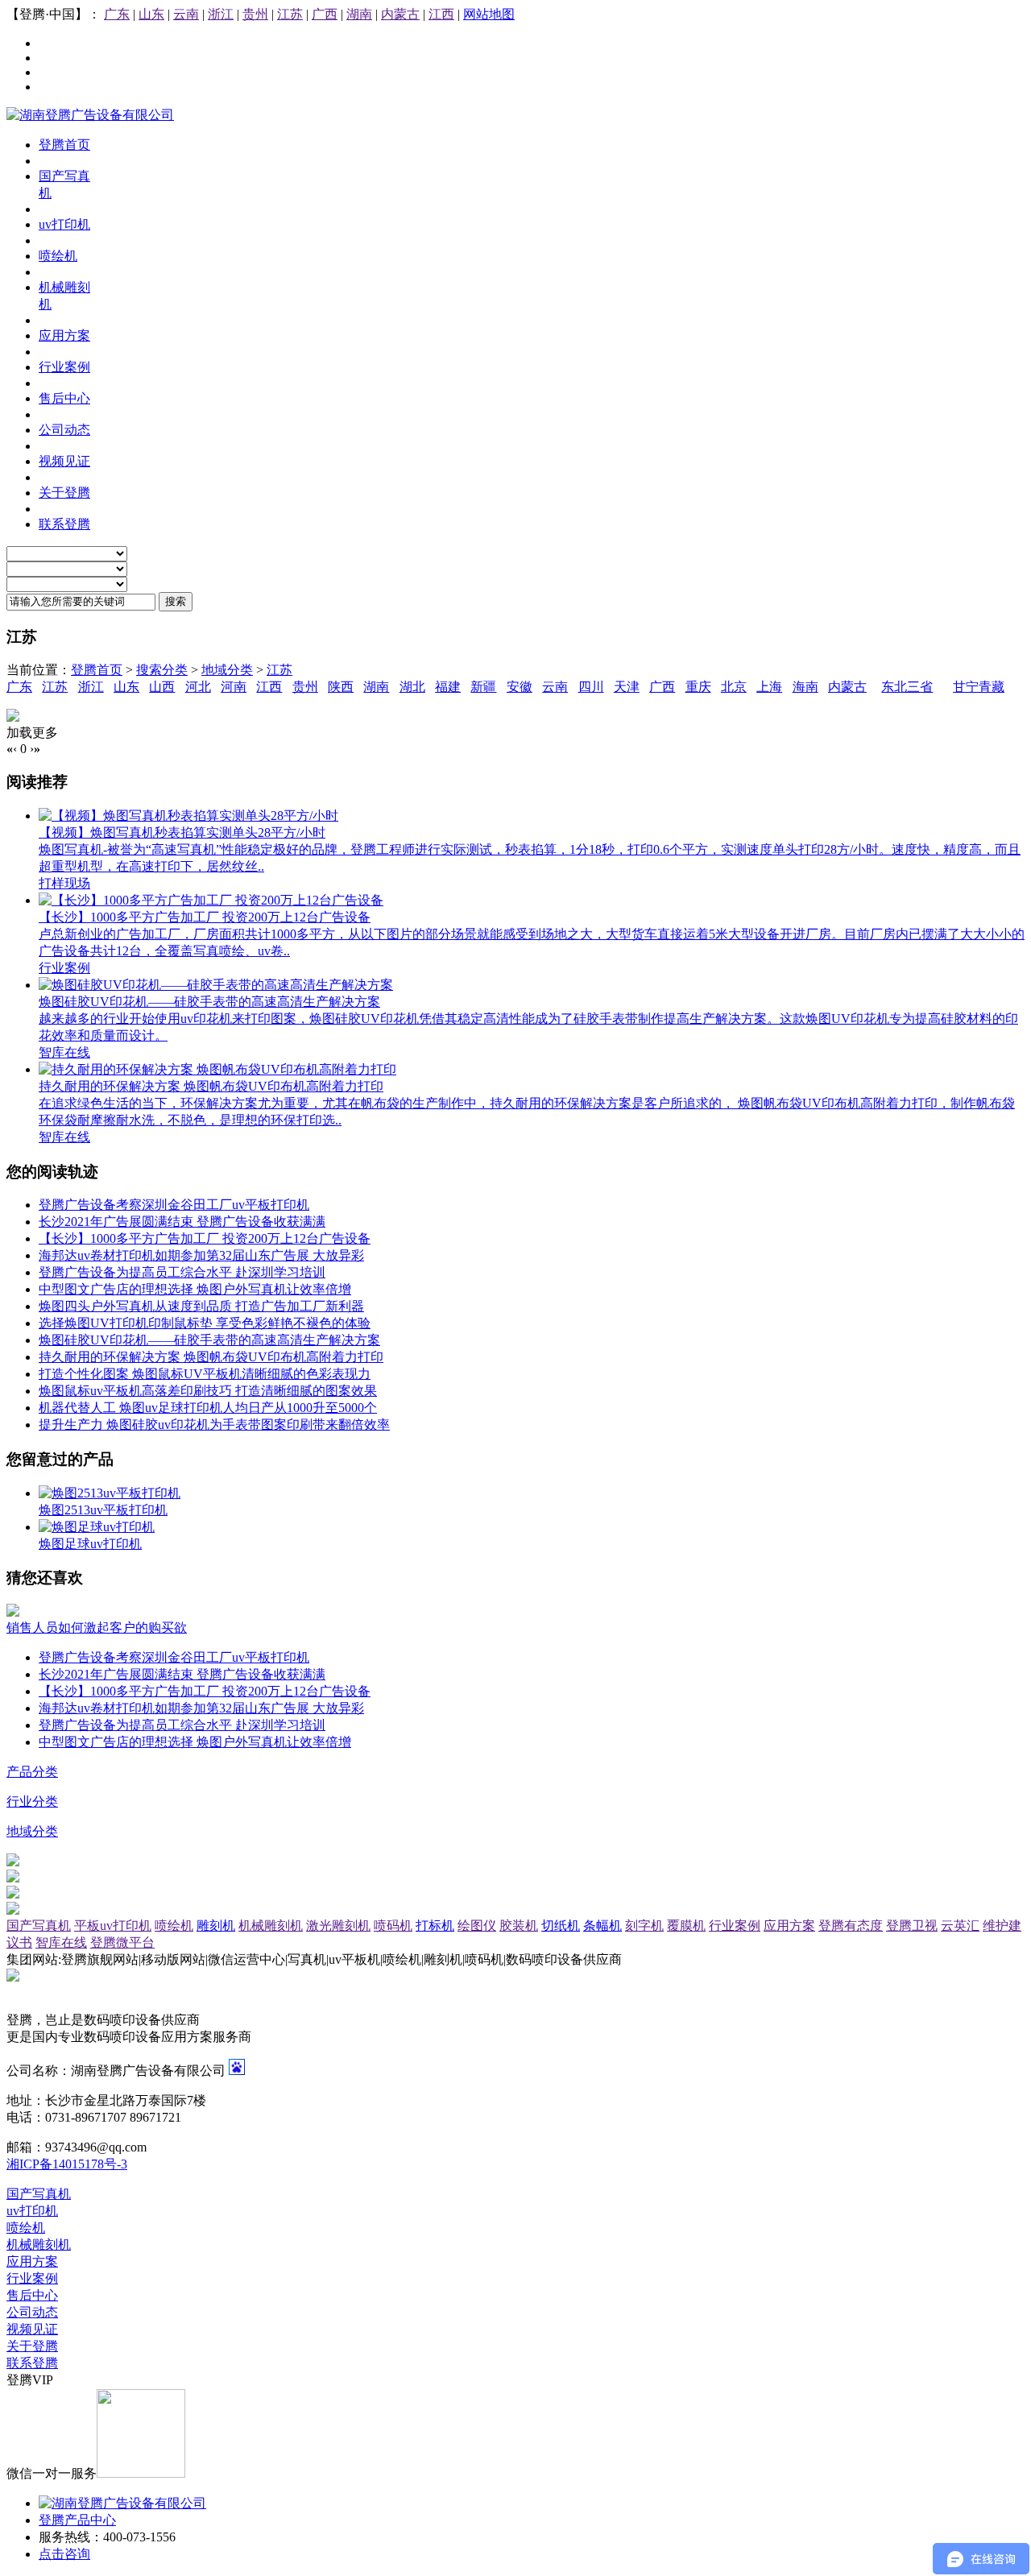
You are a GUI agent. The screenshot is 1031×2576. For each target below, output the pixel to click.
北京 (734, 687)
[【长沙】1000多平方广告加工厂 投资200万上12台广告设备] (211, 900)
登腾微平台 (122, 1942)
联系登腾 (32, 2363)
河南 (234, 687)
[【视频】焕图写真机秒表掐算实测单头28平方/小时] (188, 816)
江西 (441, 14)
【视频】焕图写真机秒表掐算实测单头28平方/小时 (182, 832)
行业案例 (64, 968)
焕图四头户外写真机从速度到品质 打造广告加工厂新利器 (201, 1306)
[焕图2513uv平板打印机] (110, 1493)
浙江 (221, 14)
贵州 (255, 14)
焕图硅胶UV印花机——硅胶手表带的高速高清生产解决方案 (209, 1002)
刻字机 (644, 1926)
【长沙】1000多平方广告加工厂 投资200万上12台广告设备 (205, 917)
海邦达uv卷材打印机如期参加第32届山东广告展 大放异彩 (201, 1255)
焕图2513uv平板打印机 (103, 1510)
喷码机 (393, 1926)
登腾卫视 (912, 1926)
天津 (627, 687)
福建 (448, 687)
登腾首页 (97, 670)
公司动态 (32, 2312)
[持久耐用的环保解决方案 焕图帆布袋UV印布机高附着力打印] (217, 1069)
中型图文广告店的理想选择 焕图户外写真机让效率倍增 (195, 1289)
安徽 (520, 687)
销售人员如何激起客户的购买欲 (97, 1628)
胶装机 (519, 1926)
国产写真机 (39, 1926)
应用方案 (789, 1926)
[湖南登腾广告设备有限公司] (90, 115)
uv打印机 (32, 2211)
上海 (769, 687)
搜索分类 (162, 670)
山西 (162, 687)
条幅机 (602, 1926)
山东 (151, 14)
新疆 (483, 687)
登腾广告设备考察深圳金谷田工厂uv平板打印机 (174, 1205)
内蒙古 (400, 14)
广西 (325, 14)
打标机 (435, 1926)
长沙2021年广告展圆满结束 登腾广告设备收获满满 (182, 1222)
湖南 (359, 14)
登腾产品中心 (77, 2520)
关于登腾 (32, 2346)
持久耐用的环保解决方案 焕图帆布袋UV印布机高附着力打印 (211, 1086)
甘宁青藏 (979, 687)
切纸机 (561, 1926)
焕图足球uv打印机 (90, 1544)
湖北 (412, 687)
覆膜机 (686, 1926)
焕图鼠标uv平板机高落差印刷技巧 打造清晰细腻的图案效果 (208, 1391)
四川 (591, 687)
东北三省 (907, 687)
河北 (198, 687)
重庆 (698, 687)
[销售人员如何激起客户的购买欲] (13, 1612)
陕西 (341, 687)
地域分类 (227, 670)
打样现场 (64, 883)
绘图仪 (477, 1926)
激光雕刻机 (338, 1926)
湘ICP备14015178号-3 (67, 2164)
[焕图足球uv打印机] (97, 1527)
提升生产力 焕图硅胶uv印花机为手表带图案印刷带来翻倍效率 (214, 1425)
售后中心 (32, 2295)
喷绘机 (174, 1926)
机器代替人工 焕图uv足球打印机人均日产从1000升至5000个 (208, 1408)
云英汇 (960, 1926)
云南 (186, 14)
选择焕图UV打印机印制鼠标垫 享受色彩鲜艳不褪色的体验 (205, 1323)
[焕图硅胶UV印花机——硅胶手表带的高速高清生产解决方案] (216, 985)
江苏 (290, 14)
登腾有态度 (851, 1926)
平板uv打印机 (113, 1926)
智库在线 (64, 1052)
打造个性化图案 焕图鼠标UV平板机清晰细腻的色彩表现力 (205, 1374)
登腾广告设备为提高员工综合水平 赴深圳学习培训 (182, 1272)
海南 (805, 687)
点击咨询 (64, 2554)
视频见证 (32, 2329)
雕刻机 (216, 1926)
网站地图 (489, 14)
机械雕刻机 (271, 1926)
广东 (117, 14)
